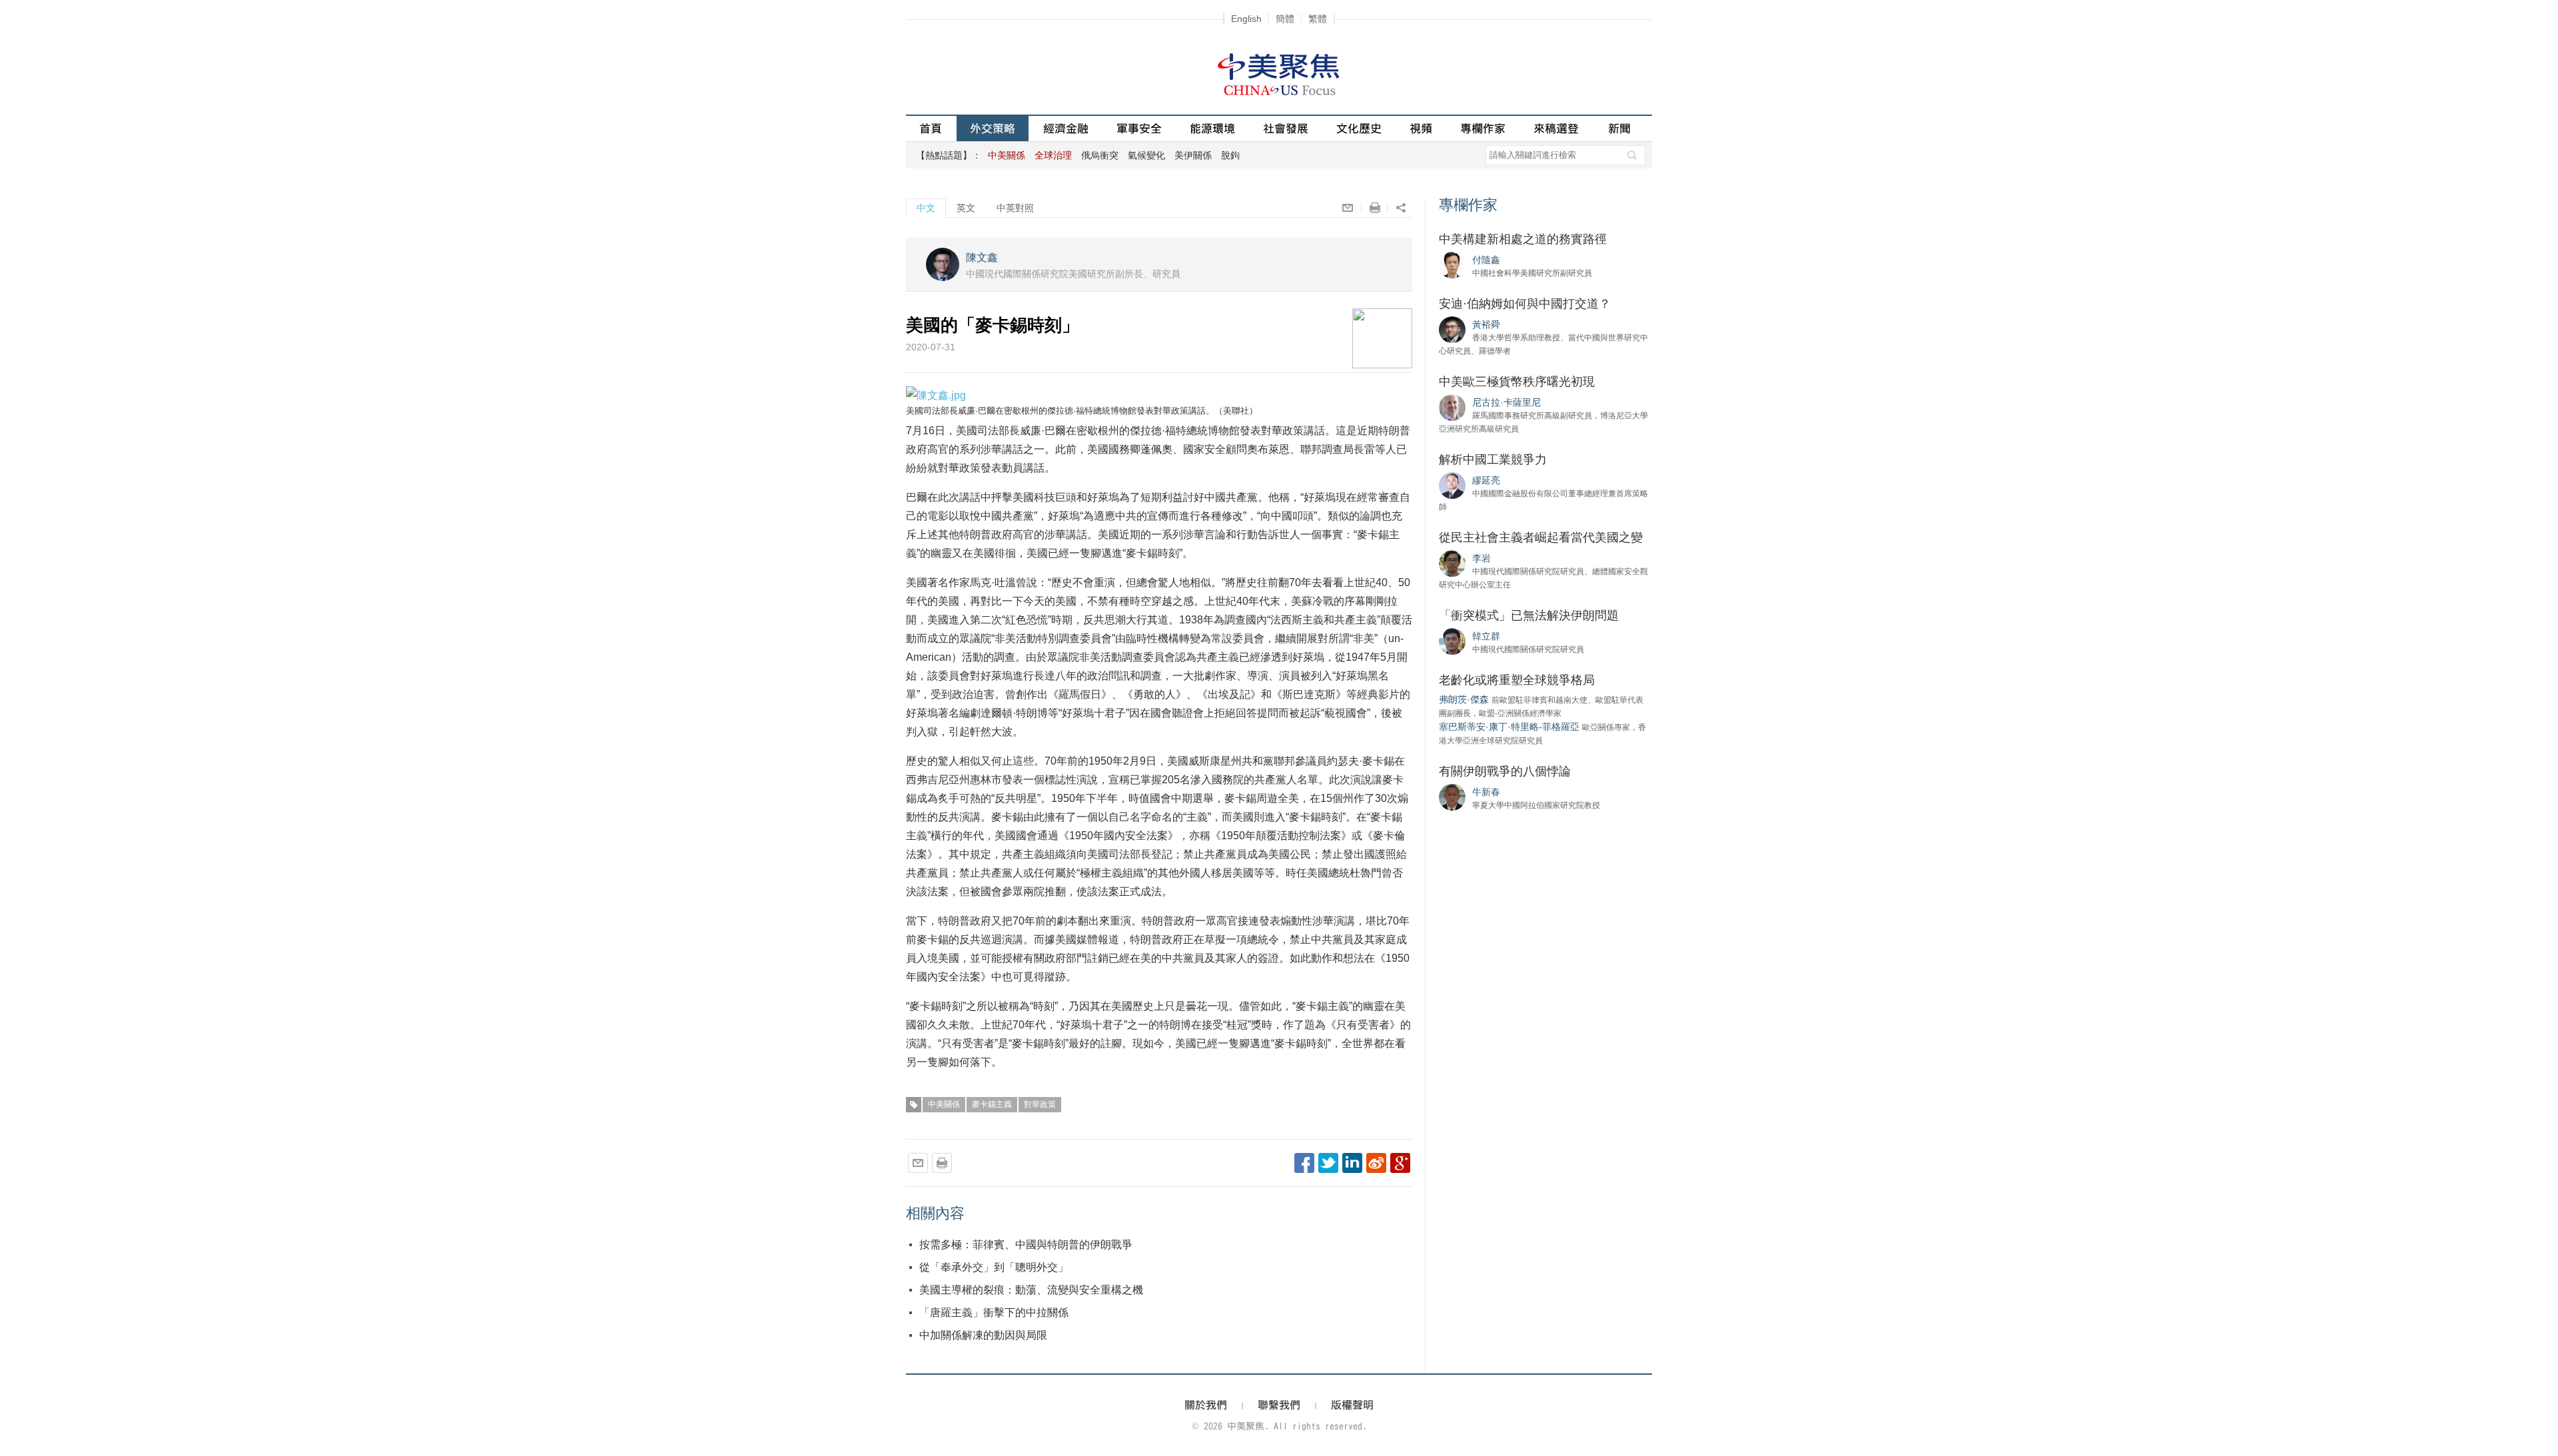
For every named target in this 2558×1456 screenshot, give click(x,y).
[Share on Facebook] (1304, 1163)
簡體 (1285, 19)
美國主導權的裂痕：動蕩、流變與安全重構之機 (1031, 1290)
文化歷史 (1359, 128)
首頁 (931, 128)
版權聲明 (1352, 1405)
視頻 (1421, 128)
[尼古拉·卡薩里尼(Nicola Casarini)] (1452, 407)
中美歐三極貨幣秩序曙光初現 (1517, 382)
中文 (926, 208)
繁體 (1318, 19)
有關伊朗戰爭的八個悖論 (1505, 771)
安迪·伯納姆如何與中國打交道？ (1525, 304)
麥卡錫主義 (992, 1104)
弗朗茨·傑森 (1464, 699)
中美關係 (944, 1104)
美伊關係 (1193, 155)
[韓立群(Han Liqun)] (1452, 641)
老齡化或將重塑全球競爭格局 (1517, 680)
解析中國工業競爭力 (1493, 460)
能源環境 (1212, 128)
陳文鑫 (982, 257)
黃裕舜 (1486, 324)
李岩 (1482, 558)
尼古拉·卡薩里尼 (1506, 402)
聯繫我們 (1279, 1405)
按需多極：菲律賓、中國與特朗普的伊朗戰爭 (1026, 1245)
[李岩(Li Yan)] (1452, 563)
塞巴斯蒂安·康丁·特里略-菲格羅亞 (1509, 727)
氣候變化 (1146, 155)
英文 (966, 208)
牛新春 (1486, 792)
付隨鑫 (1486, 260)
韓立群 (1486, 636)
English (1246, 19)
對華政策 (1040, 1104)
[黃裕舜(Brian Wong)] (1452, 329)
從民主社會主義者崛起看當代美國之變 (1541, 538)
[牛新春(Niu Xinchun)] (1452, 797)
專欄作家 (1483, 128)
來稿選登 (1556, 128)
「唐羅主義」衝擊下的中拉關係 (994, 1312)
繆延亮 (1486, 480)
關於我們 (1206, 1405)
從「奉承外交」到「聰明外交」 (994, 1267)
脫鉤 (1230, 155)
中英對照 (1015, 208)
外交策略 (993, 128)
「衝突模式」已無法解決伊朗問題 (1529, 615)
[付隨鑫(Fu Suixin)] (1452, 264)
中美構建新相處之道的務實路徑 (1523, 239)
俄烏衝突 (1100, 155)
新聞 (1619, 128)
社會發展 (1286, 128)
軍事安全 (1139, 128)
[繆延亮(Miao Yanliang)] (1452, 485)
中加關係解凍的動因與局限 (983, 1335)
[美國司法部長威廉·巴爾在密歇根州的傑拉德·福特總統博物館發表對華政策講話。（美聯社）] (936, 395)
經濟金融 (1066, 128)
